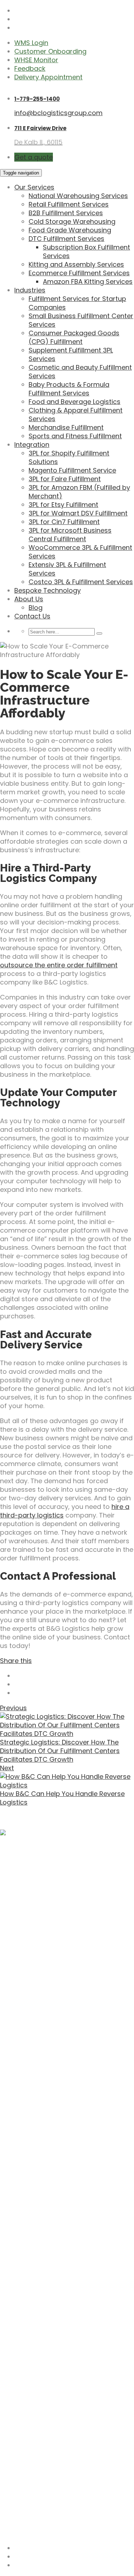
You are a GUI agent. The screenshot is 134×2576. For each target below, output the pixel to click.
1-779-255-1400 (37, 99)
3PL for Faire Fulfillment (65, 479)
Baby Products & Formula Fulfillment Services (69, 389)
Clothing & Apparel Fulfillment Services (76, 414)
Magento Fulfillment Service (72, 470)
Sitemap (13, 2533)
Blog (36, 608)
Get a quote (34, 157)
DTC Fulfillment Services (66, 239)
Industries (30, 290)
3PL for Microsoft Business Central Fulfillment (70, 535)
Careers (27, 2416)
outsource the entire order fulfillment (59, 965)
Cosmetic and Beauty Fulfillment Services (80, 372)
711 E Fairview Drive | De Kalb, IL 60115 (56, 2469)
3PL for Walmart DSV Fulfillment (78, 513)
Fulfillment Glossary (46, 2433)
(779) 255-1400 (25, 2516)
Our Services (34, 187)
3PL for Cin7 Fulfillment (64, 522)
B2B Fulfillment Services (66, 213)
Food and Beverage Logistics (75, 402)
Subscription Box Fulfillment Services (86, 251)
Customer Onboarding (50, 51)
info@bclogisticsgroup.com (58, 113)
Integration (32, 445)
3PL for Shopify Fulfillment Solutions (69, 457)
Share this (16, 1661)
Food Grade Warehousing (70, 230)
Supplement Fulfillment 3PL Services (71, 354)
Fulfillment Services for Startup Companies (77, 303)
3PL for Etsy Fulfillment (63, 505)
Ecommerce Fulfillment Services (79, 273)
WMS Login (31, 43)
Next (7, 1768)
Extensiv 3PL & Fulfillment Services (67, 569)
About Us (29, 599)
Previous (13, 1708)
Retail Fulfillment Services (69, 204)
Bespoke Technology (48, 590)
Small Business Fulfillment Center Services (81, 320)
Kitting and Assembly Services (76, 264)
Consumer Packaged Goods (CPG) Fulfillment (74, 337)
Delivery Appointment (48, 77)
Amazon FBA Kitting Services (88, 282)
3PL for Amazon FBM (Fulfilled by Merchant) (79, 492)
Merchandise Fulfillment (66, 427)
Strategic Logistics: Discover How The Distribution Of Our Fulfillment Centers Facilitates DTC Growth (60, 1751)
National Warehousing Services (78, 196)
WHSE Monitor (36, 60)
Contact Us (32, 616)
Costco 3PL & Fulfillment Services (81, 582)
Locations (30, 2425)
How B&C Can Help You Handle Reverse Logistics (62, 1798)
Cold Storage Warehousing (72, 221)
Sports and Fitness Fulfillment (75, 436)
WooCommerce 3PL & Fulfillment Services (80, 552)
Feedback (30, 68)
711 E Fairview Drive (40, 128)
